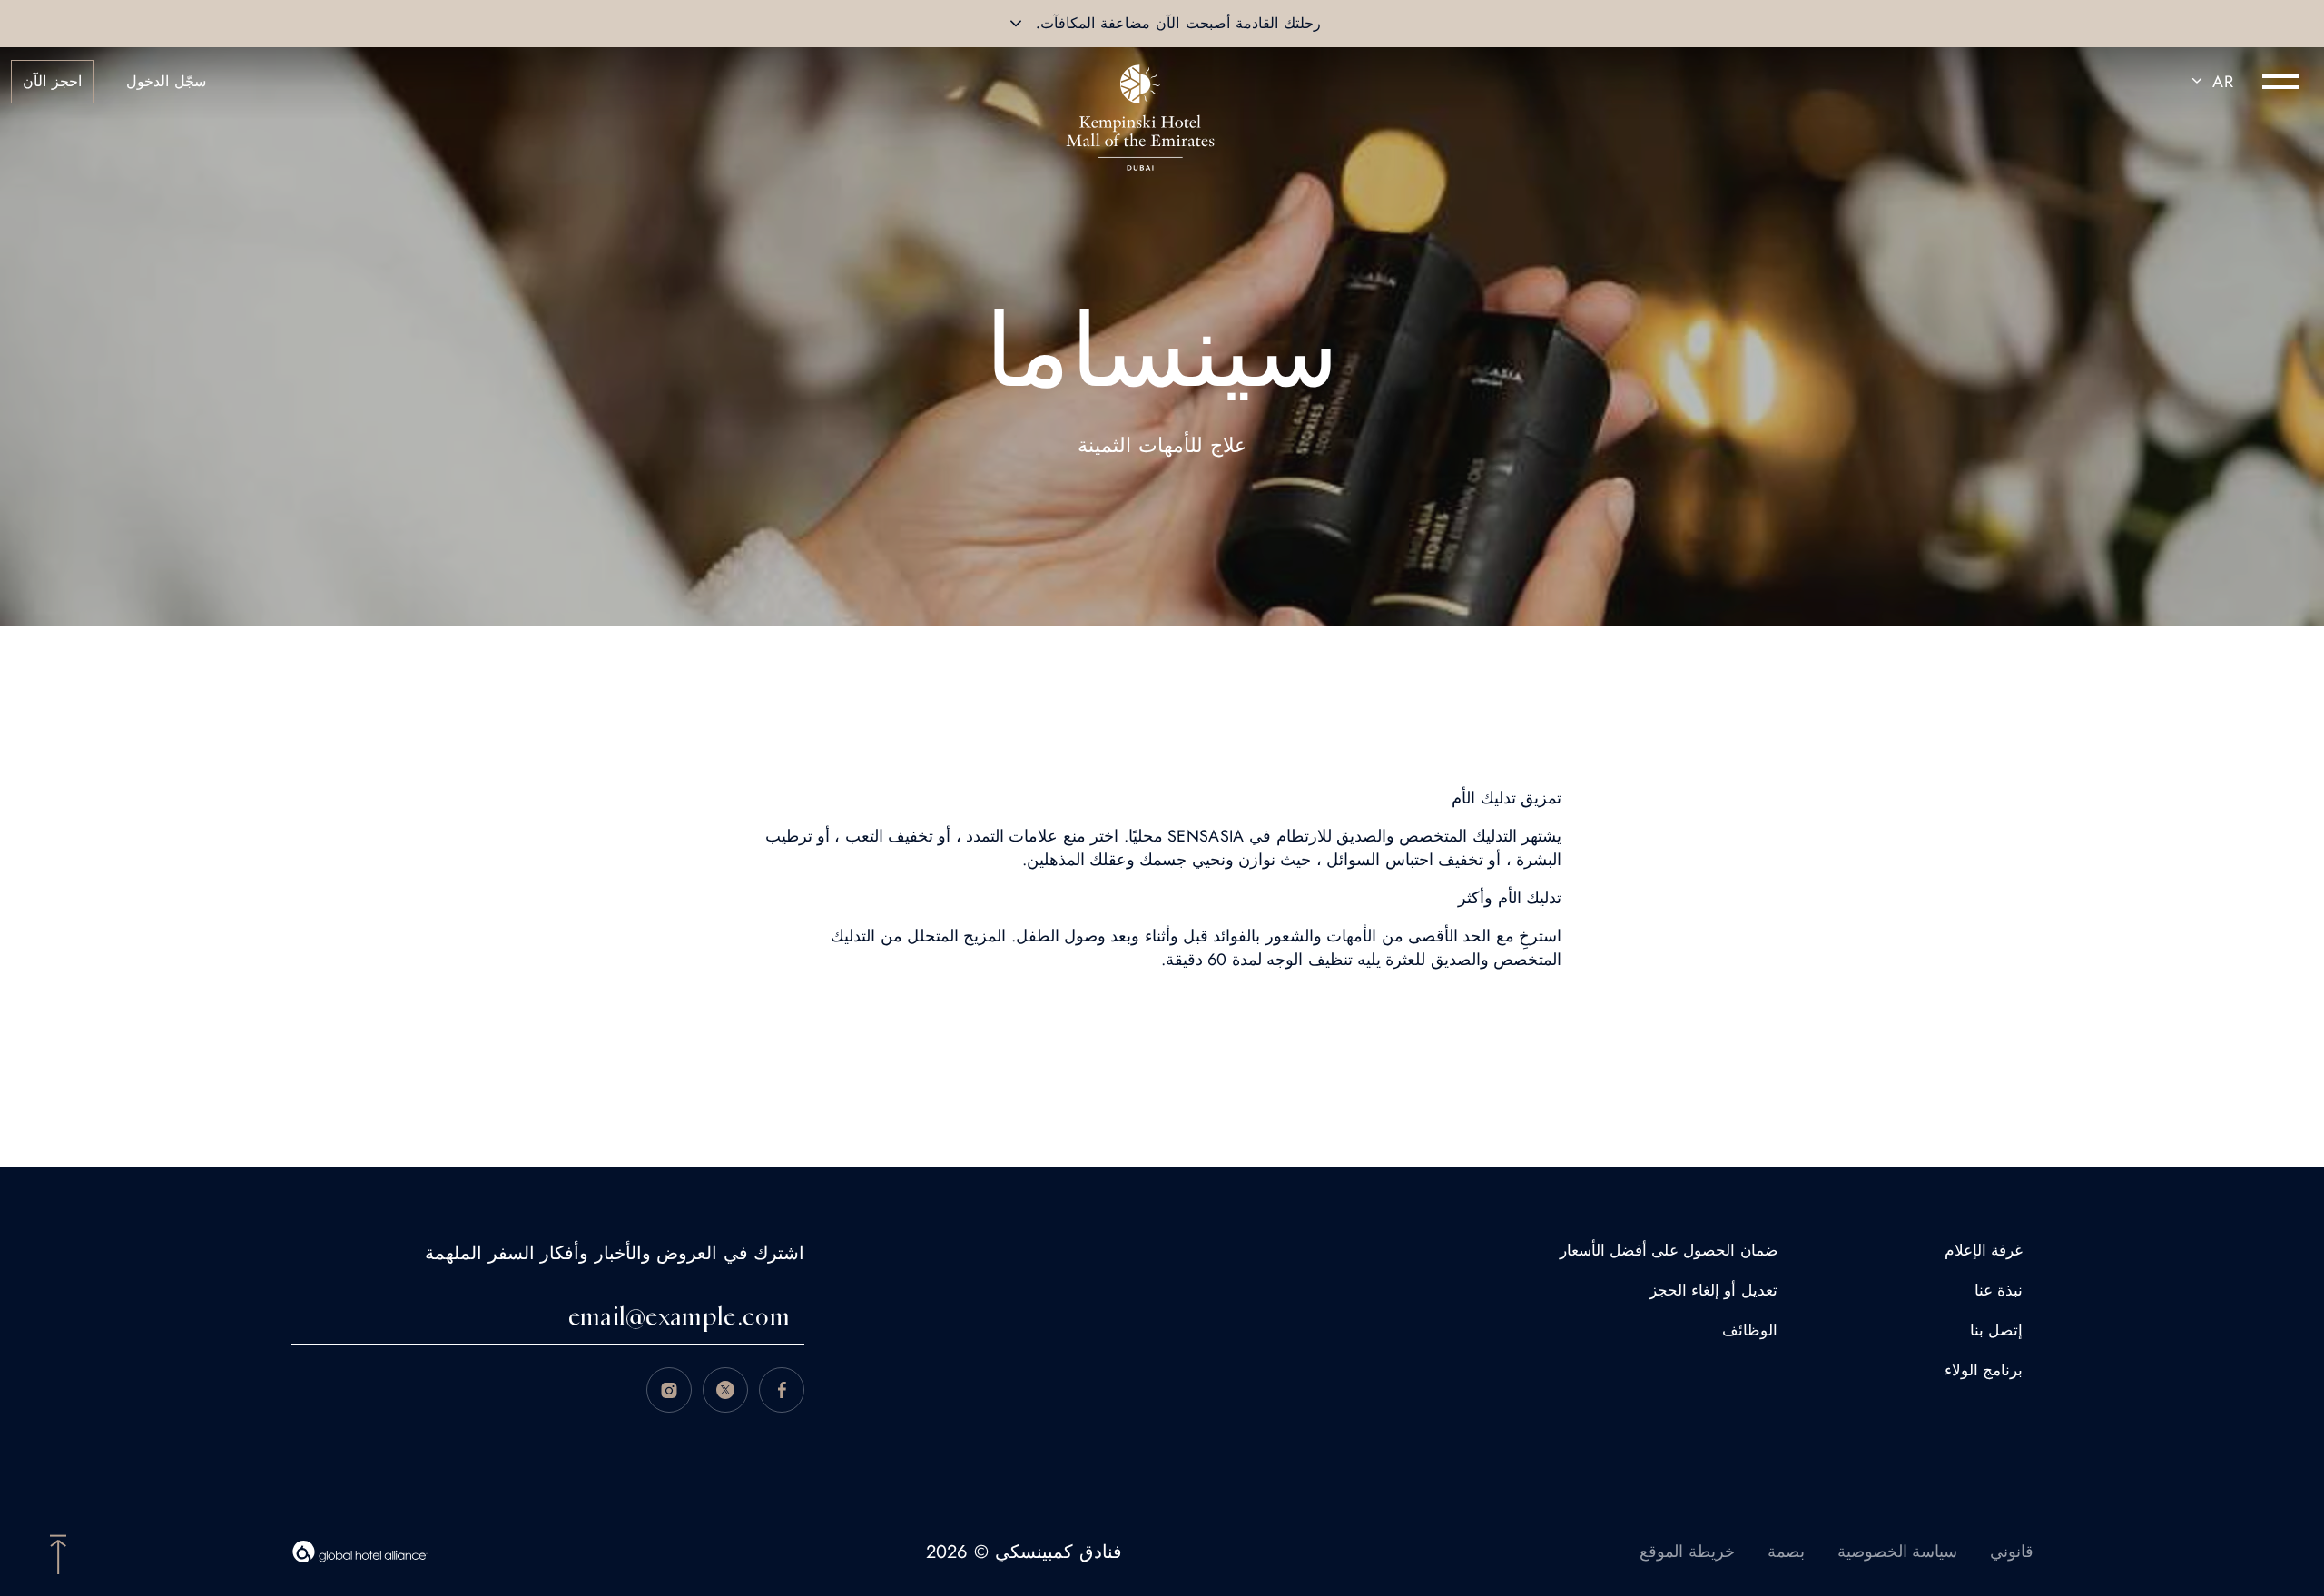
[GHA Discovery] (360, 1552)
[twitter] (725, 1390)
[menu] (2280, 82)
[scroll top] (58, 1552)
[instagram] (669, 1390)
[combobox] (2210, 82)
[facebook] (782, 1390)
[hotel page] (1140, 82)
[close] (1016, 24)
